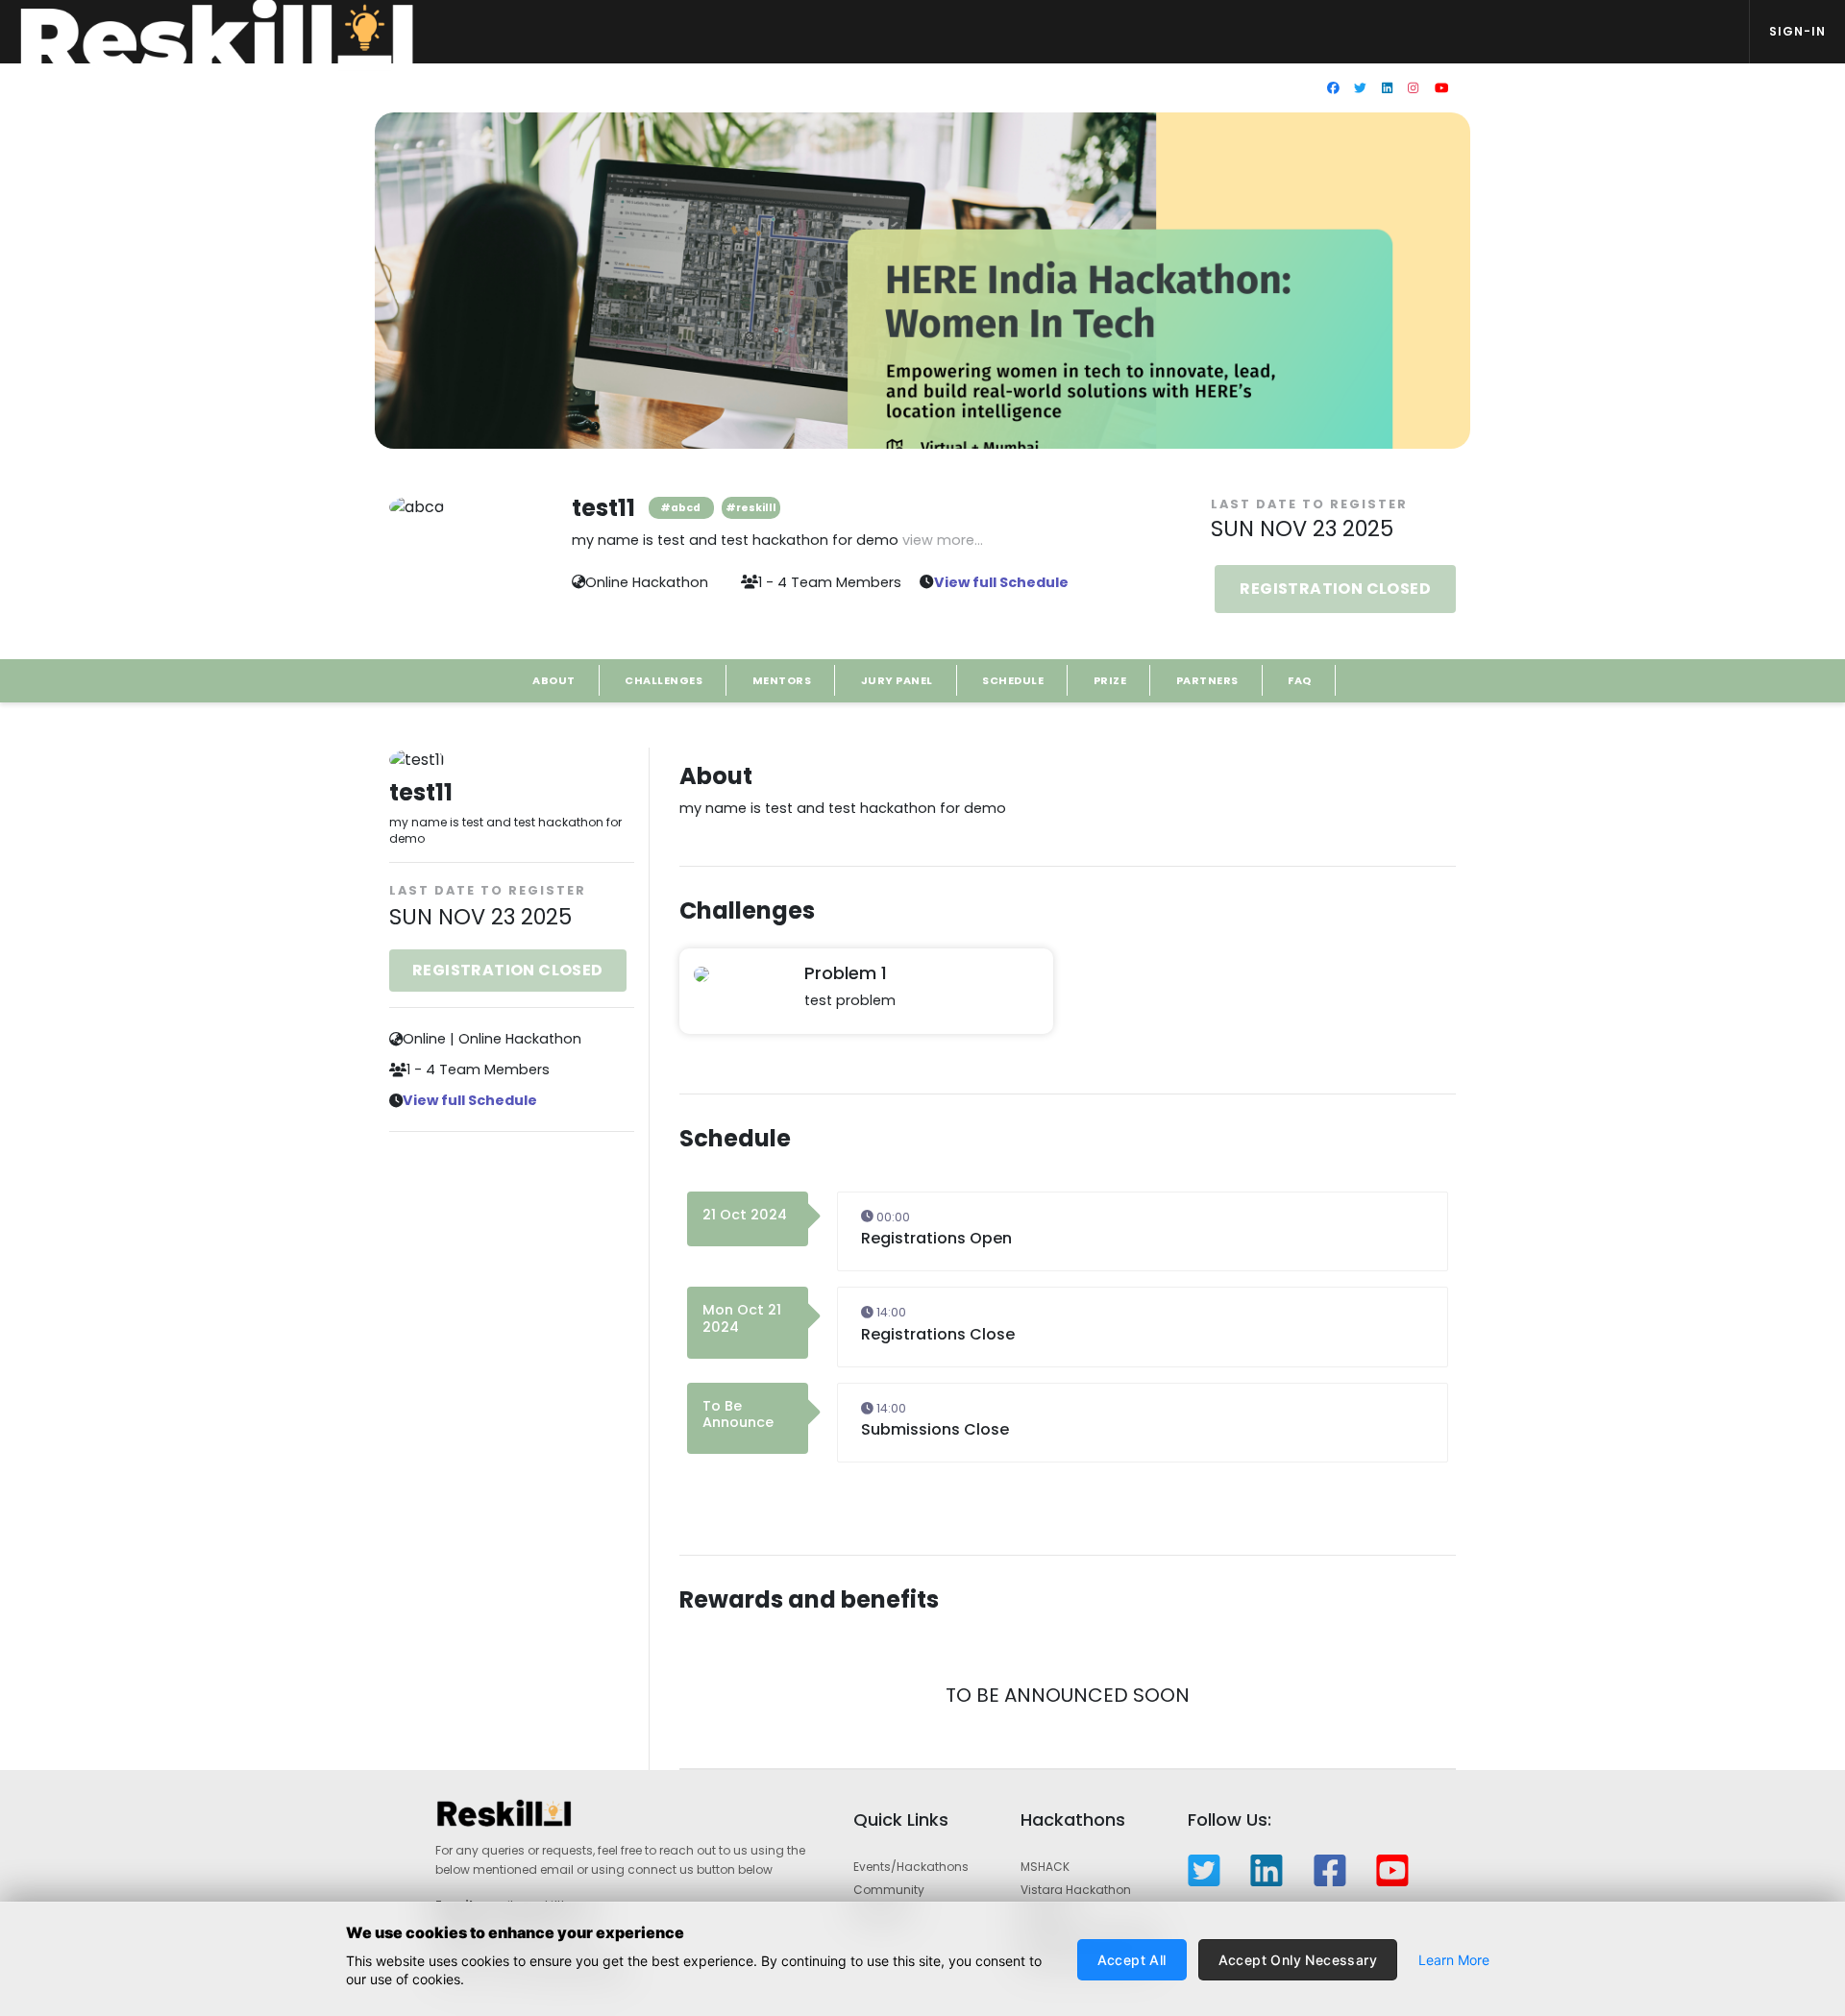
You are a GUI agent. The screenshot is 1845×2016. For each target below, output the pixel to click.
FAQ (1300, 680)
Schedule (1013, 680)
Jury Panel (897, 680)
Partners (1207, 680)
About (554, 680)
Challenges (664, 680)
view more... (943, 540)
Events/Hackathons (911, 1867)
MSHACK (1045, 1867)
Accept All (1132, 1960)
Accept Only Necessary (1298, 1960)
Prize (1110, 680)
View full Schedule (1001, 582)
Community (889, 1890)
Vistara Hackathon (1076, 1890)
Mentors (782, 680)
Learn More (1454, 1960)
